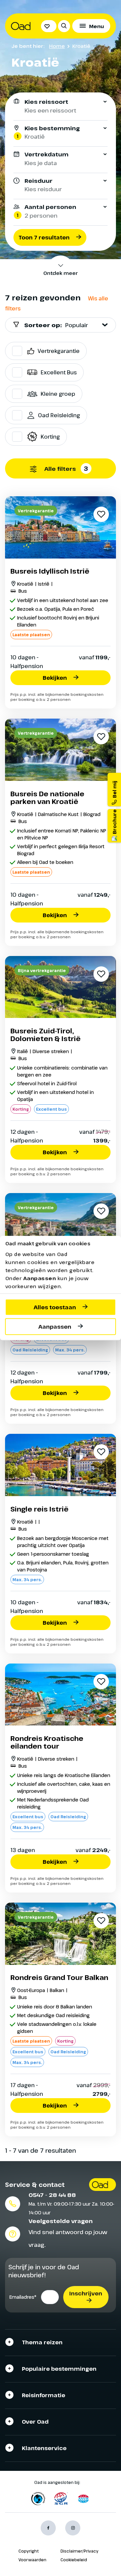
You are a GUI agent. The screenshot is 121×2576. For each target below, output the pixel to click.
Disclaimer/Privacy (79, 2551)
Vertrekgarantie (59, 351)
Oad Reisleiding (59, 415)
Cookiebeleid (74, 2560)
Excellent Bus (59, 372)
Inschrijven (86, 2293)
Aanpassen (55, 1327)
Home (57, 46)
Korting (50, 437)
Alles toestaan (55, 1307)
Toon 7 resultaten (44, 237)
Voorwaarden (32, 2560)
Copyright (29, 2551)
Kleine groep (58, 394)
